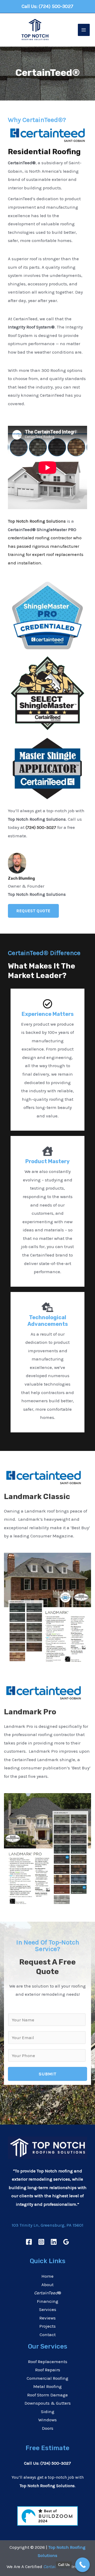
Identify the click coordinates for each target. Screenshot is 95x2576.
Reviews (47, 2318)
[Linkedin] (54, 2242)
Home (47, 2276)
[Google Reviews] (66, 2242)
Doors (48, 2428)
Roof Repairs (48, 2370)
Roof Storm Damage (47, 2395)
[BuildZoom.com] (47, 2515)
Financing (48, 2301)
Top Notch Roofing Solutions (37, 521)
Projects (47, 2326)
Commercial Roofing (47, 2378)
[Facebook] (29, 2242)
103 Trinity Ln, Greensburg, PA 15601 (47, 2225)
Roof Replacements (48, 2362)
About (47, 2285)
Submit (48, 2074)
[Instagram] (41, 2242)
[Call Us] (82, 2565)
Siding (48, 2411)
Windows (47, 2420)
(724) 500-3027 (56, 6)
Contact (48, 2335)
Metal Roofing (47, 2386)
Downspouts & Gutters (48, 2403)
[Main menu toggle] (84, 30)
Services (48, 2309)
